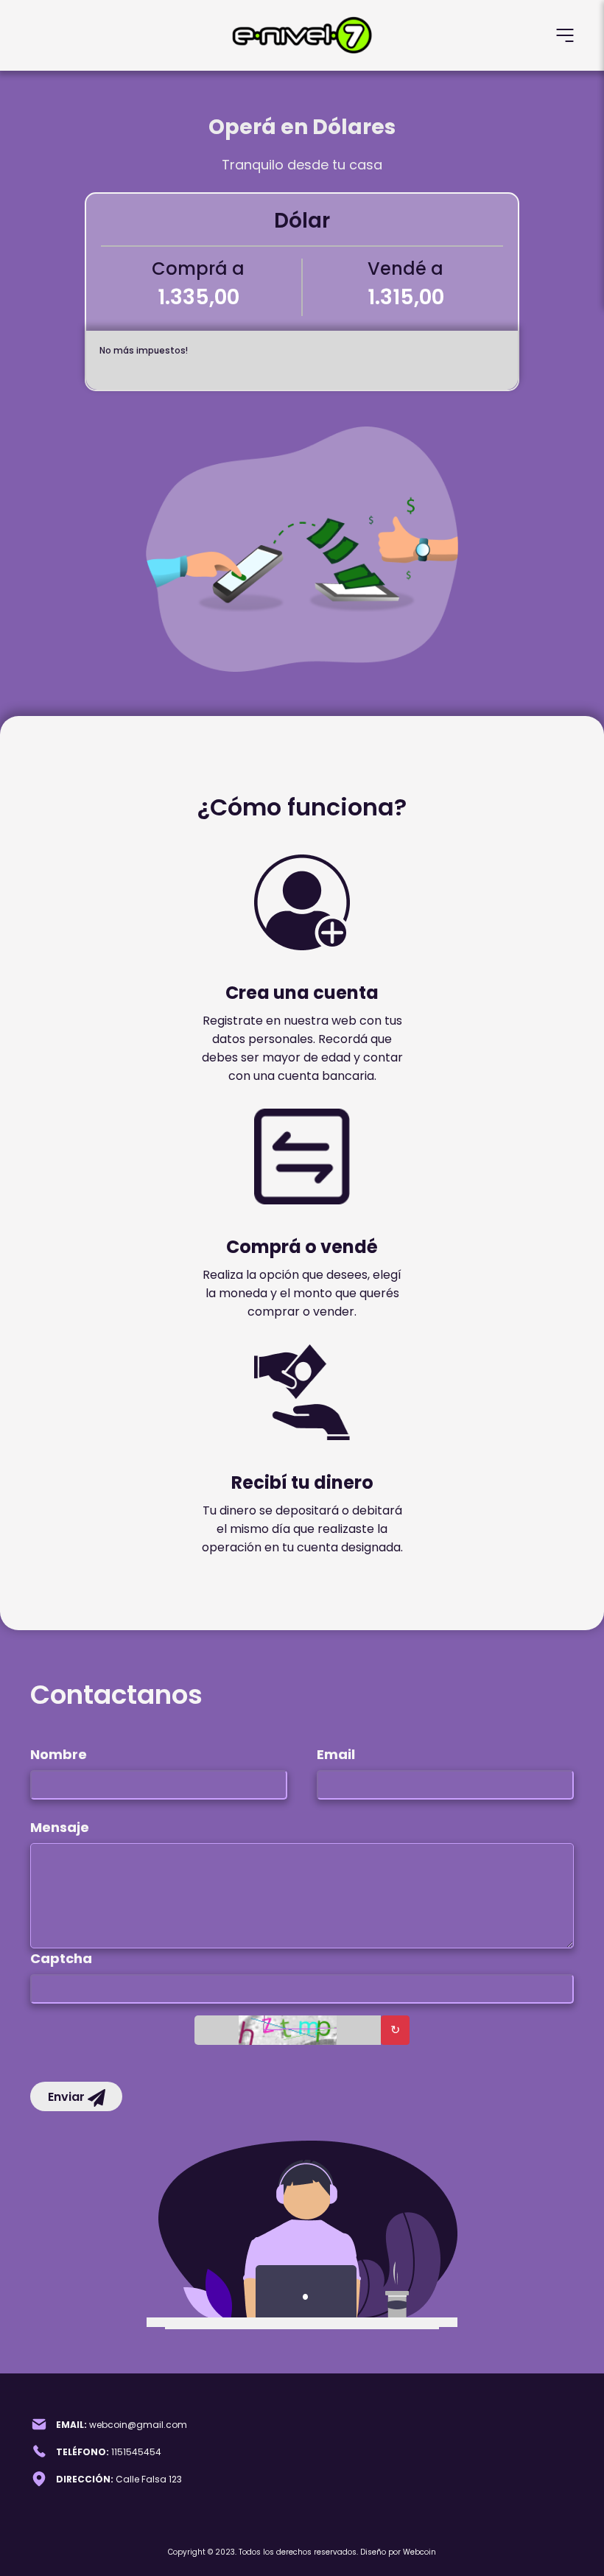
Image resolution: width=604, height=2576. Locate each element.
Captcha (61, 1958)
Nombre (59, 1754)
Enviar (68, 2097)
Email (336, 1754)
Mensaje (60, 1827)
